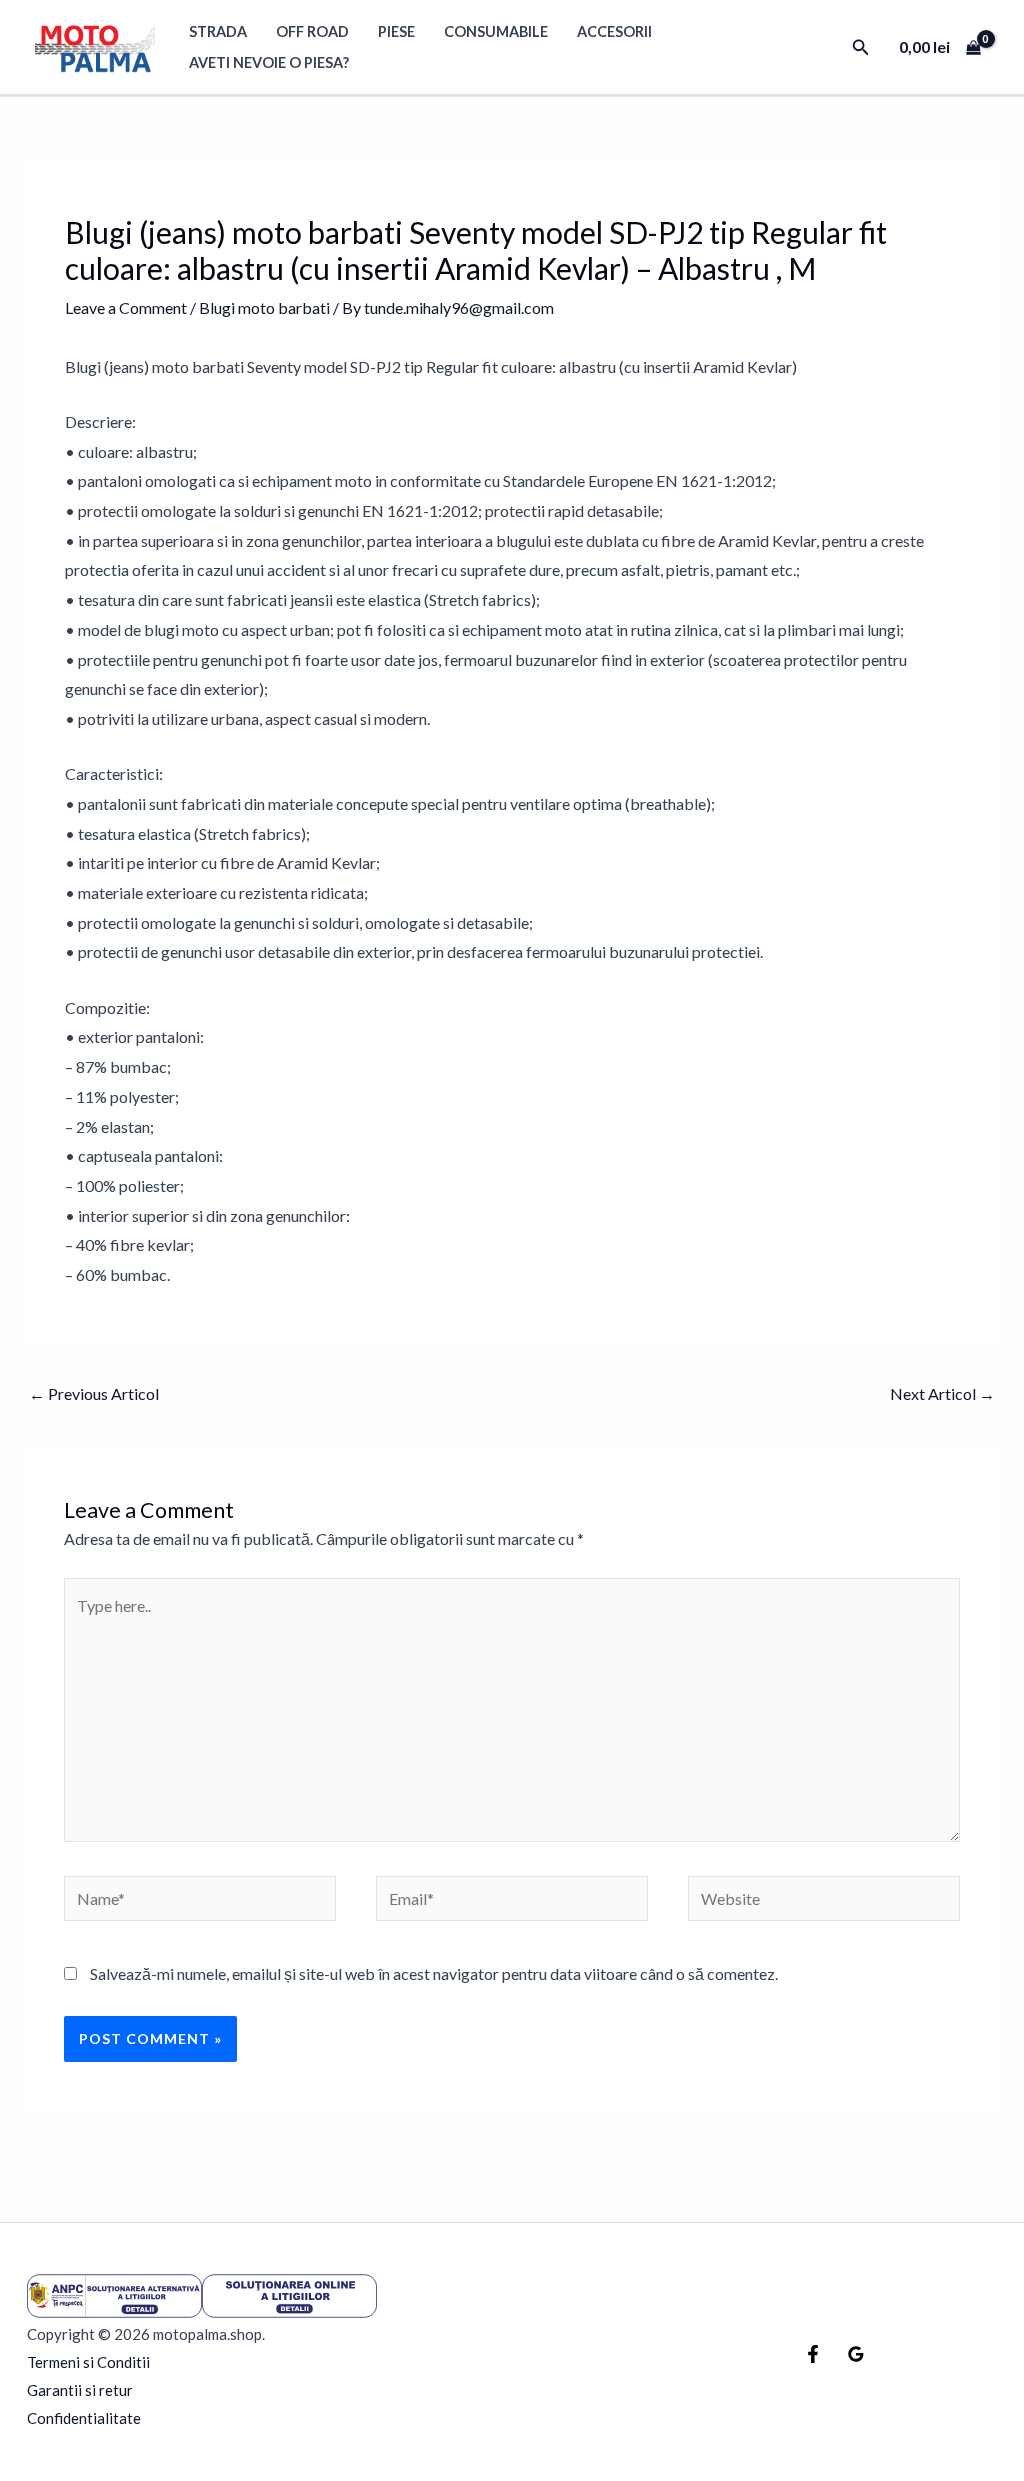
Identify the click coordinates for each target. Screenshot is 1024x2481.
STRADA (218, 31)
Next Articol (942, 1393)
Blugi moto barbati (264, 307)
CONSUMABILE (496, 31)
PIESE (396, 31)
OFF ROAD (312, 31)
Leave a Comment (126, 307)
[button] (861, 47)
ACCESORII (614, 31)
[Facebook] (813, 2354)
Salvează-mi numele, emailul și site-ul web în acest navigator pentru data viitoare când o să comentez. (434, 1973)
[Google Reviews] (856, 2354)
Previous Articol (94, 1393)
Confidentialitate (84, 2418)
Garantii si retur (80, 2390)
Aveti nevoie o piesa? (269, 62)
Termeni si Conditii (88, 2362)
